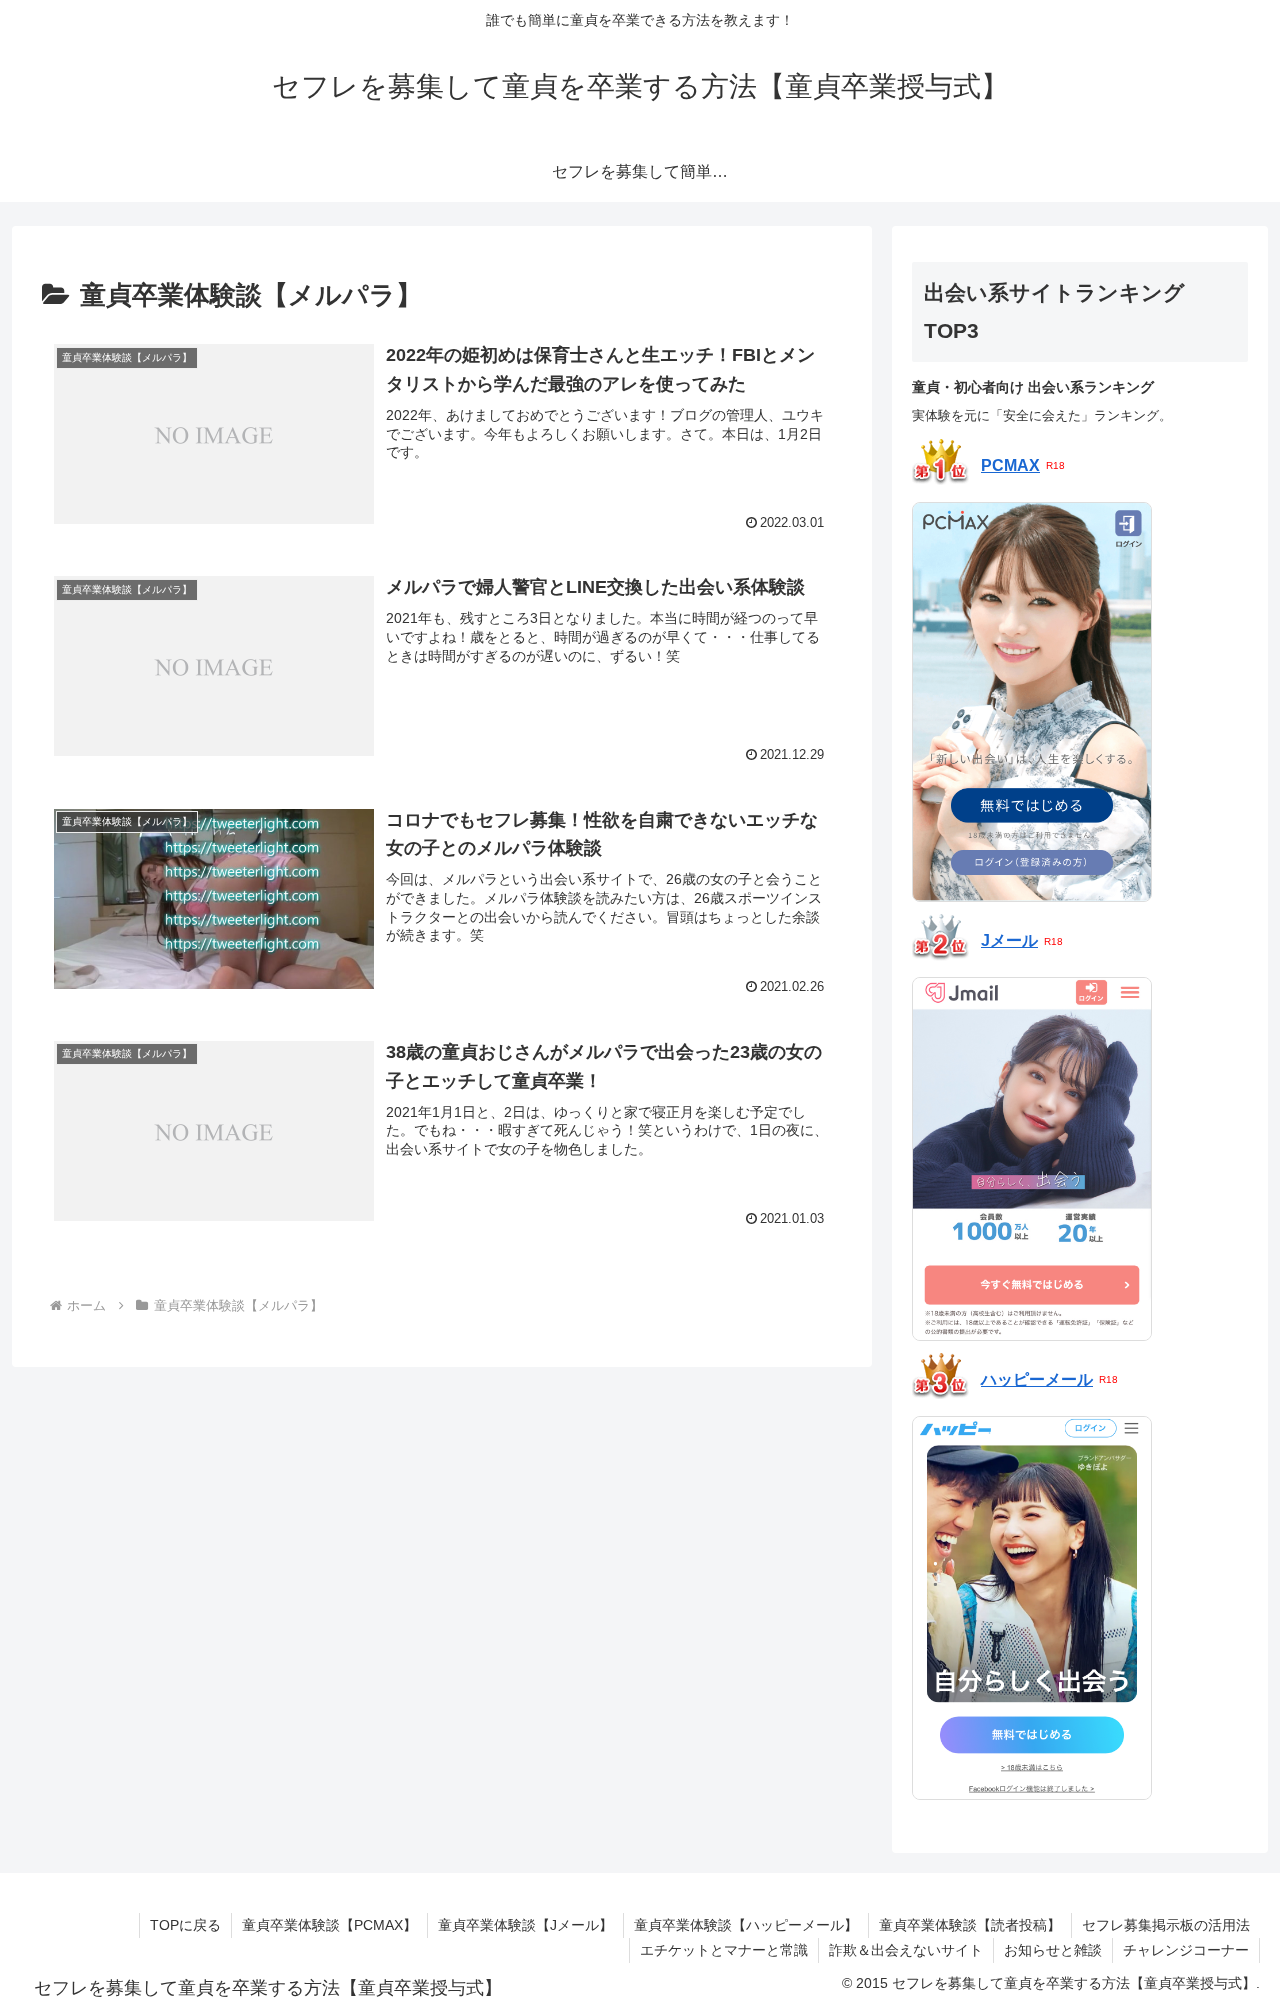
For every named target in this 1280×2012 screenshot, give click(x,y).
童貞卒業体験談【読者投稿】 (970, 1925)
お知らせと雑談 (1053, 1950)
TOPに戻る (185, 1925)
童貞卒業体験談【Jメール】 (525, 1925)
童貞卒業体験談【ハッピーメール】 (746, 1925)
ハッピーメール (1037, 1379)
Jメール (1009, 940)
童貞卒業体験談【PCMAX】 (329, 1925)
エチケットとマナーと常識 (724, 1950)
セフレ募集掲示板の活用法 (1166, 1925)
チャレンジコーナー (1186, 1950)
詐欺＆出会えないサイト (906, 1950)
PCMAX (1010, 466)
